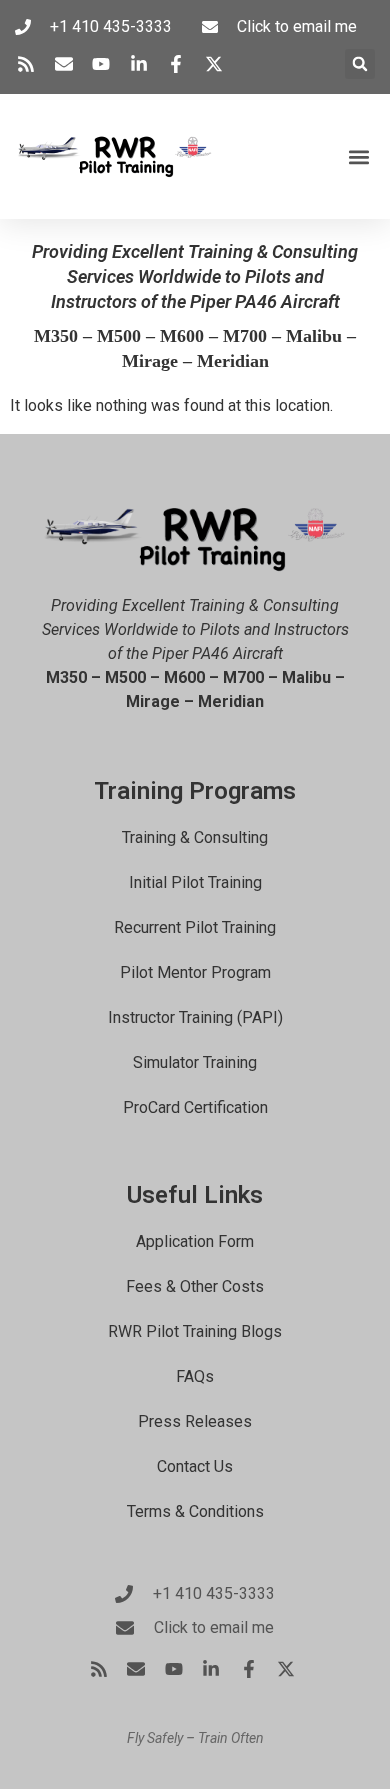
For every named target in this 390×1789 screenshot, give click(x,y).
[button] (360, 64)
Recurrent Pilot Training (195, 927)
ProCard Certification (195, 1107)
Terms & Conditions (195, 1511)
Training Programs (195, 791)
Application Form (195, 1241)
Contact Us (195, 1466)
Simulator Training (195, 1062)
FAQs (195, 1376)
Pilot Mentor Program (195, 972)
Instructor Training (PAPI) (195, 1017)
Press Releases (195, 1421)
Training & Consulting (195, 837)
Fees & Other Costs (195, 1286)
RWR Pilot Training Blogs (195, 1331)
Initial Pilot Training (195, 882)
